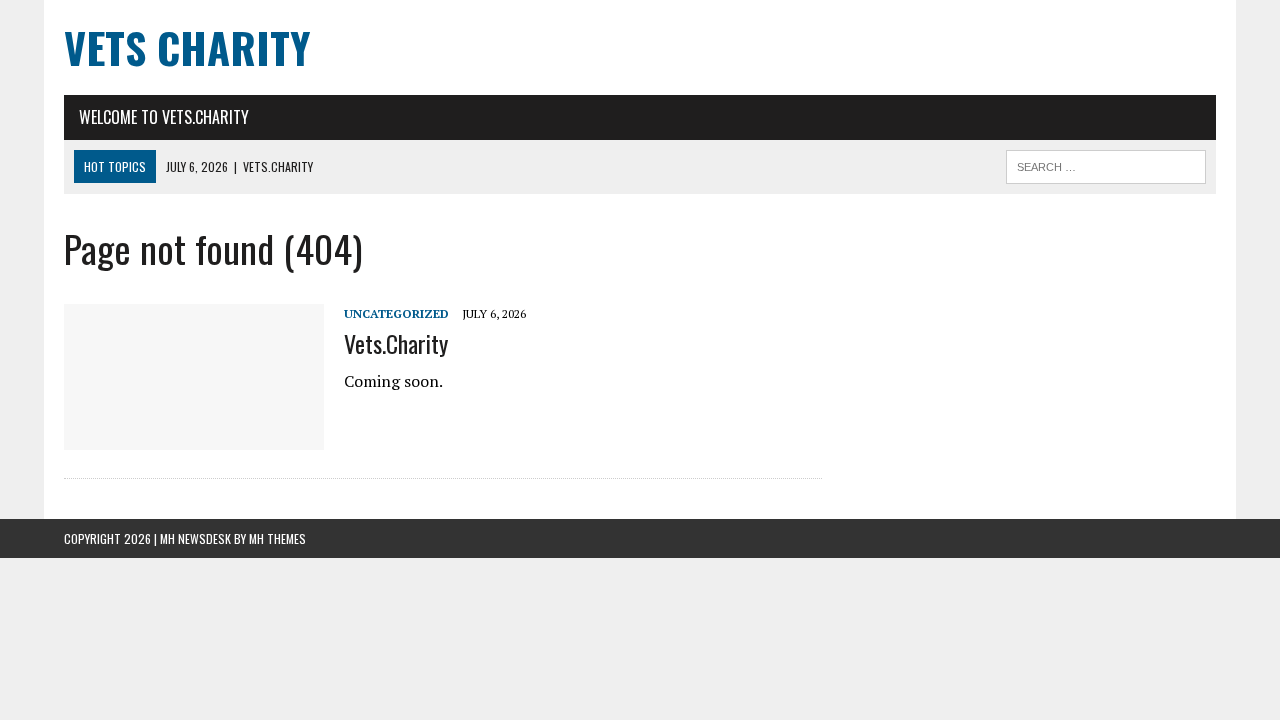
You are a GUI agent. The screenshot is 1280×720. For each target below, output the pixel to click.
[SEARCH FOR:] (1106, 164)
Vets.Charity (396, 343)
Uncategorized (396, 313)
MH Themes (277, 538)
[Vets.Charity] (194, 436)
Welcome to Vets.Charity (164, 117)
